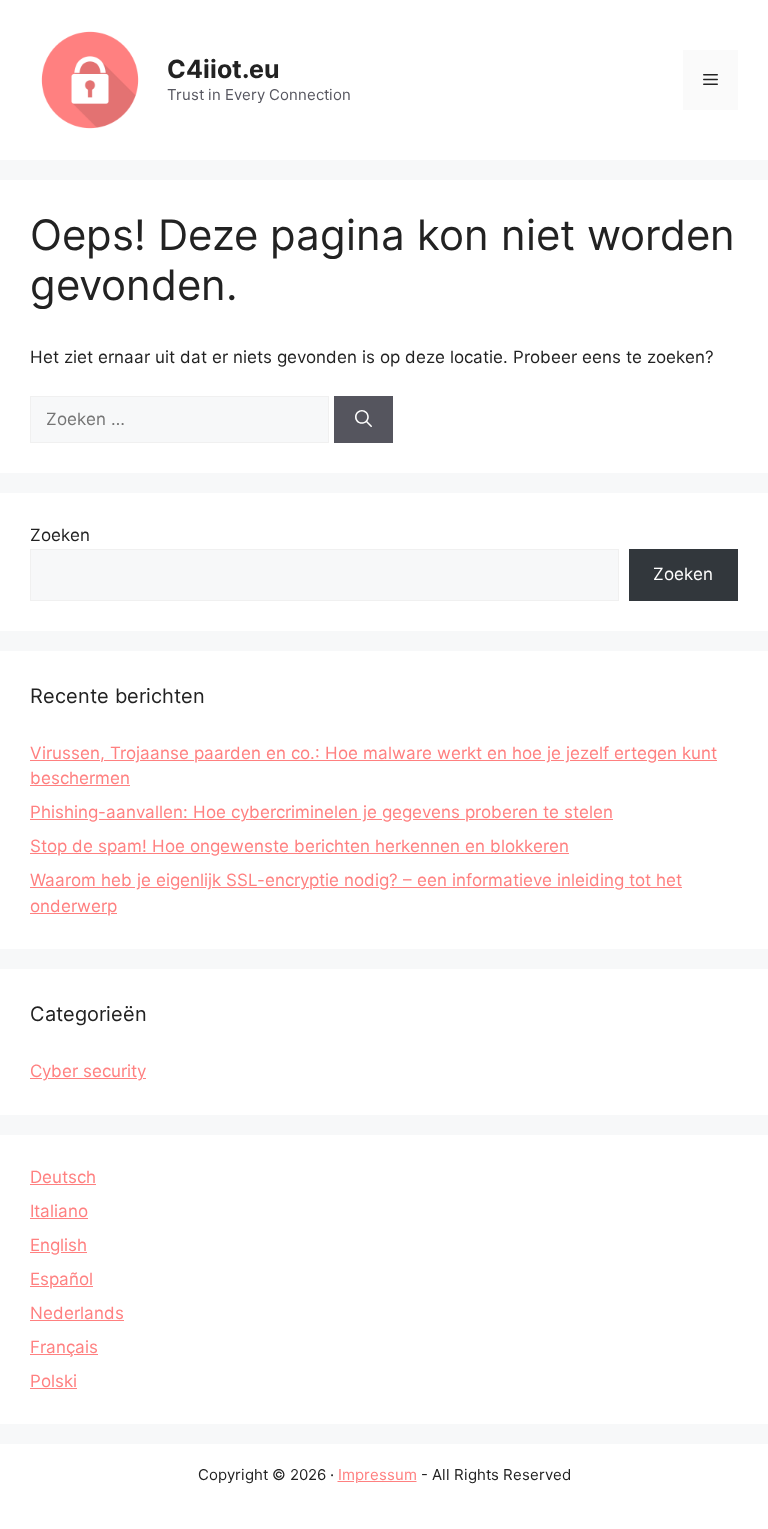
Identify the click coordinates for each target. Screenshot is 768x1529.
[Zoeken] (363, 420)
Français (64, 1347)
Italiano (59, 1211)
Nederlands (77, 1313)
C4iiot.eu (223, 69)
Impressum (377, 1474)
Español (61, 1279)
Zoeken (60, 535)
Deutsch (63, 1177)
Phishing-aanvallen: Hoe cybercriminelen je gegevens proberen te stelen (321, 812)
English (58, 1245)
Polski (53, 1381)
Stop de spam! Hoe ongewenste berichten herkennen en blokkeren (299, 846)
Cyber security (88, 1071)
